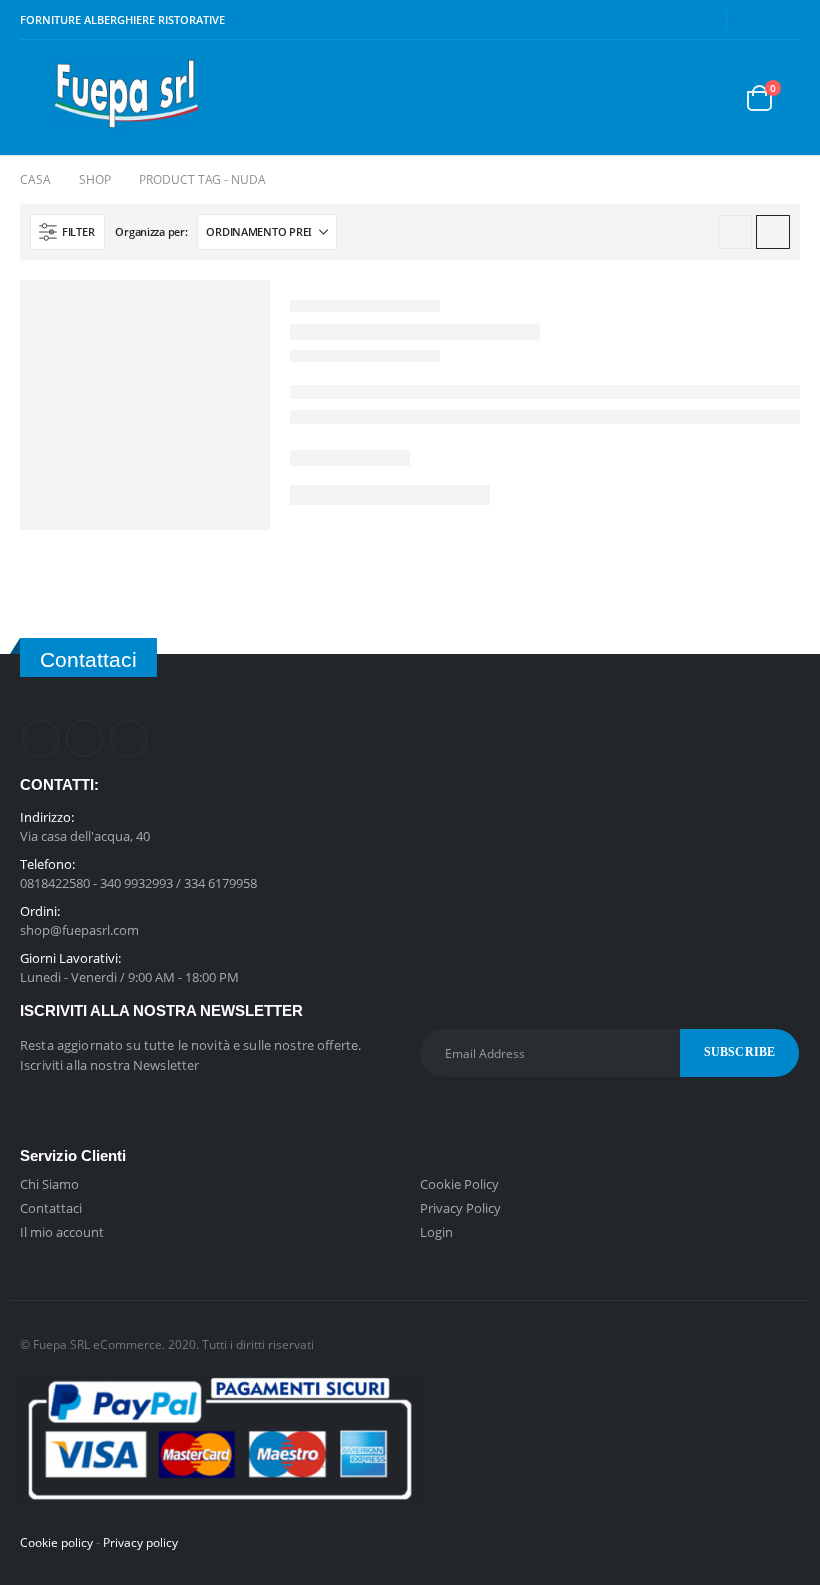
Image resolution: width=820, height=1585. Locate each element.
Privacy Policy (460, 1208)
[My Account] (663, 97)
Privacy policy (140, 1542)
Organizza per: (151, 231)
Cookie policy (56, 1542)
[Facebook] (755, 20)
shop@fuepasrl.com (79, 930)
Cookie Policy (459, 1184)
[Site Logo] (125, 97)
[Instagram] (786, 20)
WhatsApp (128, 738)
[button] (35, 98)
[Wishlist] (710, 97)
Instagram (84, 738)
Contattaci (51, 1208)
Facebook (40, 738)
